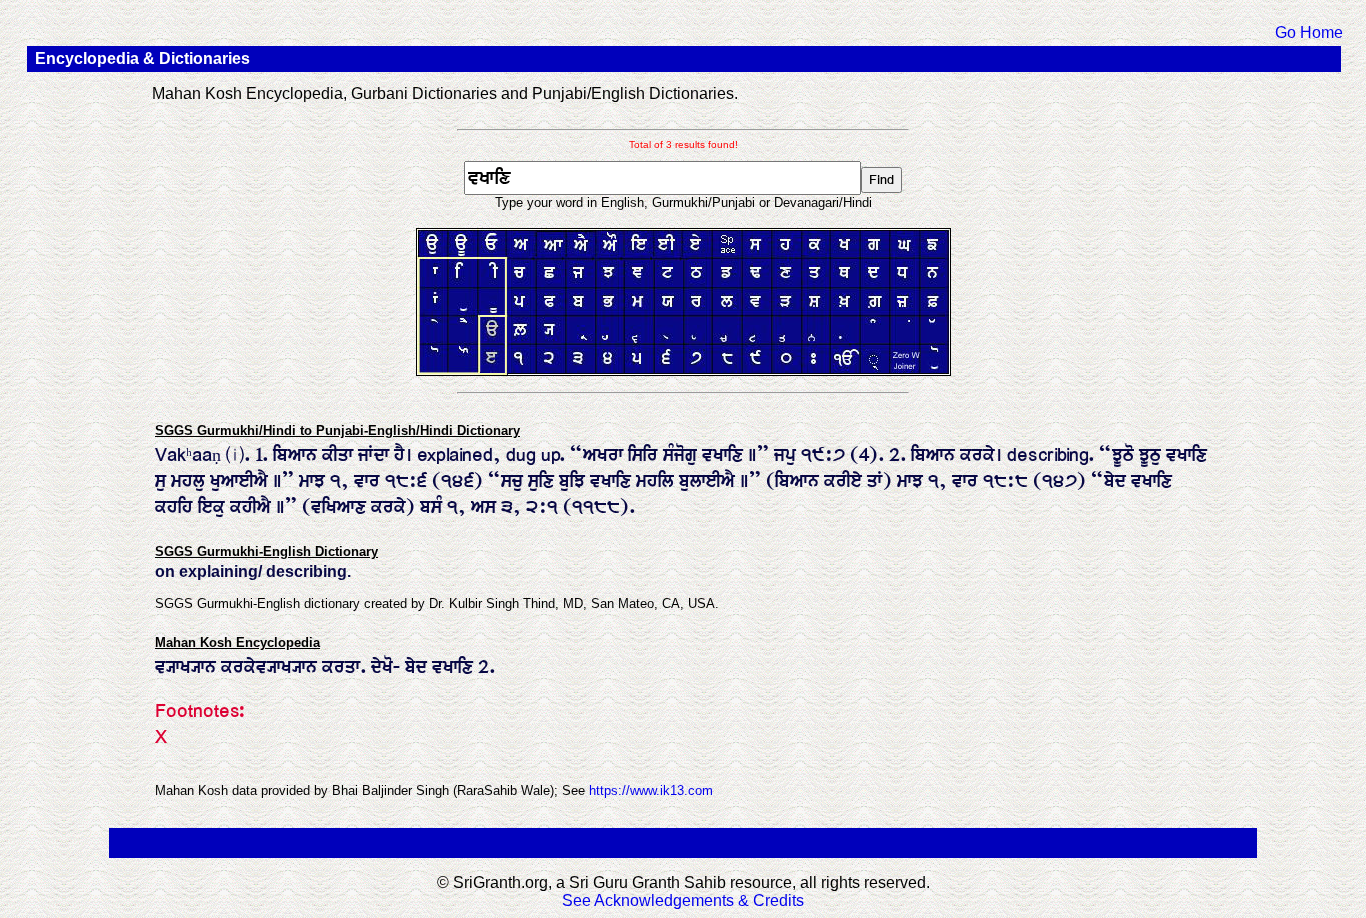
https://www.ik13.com (651, 790)
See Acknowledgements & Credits (683, 900)
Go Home (1309, 32)
